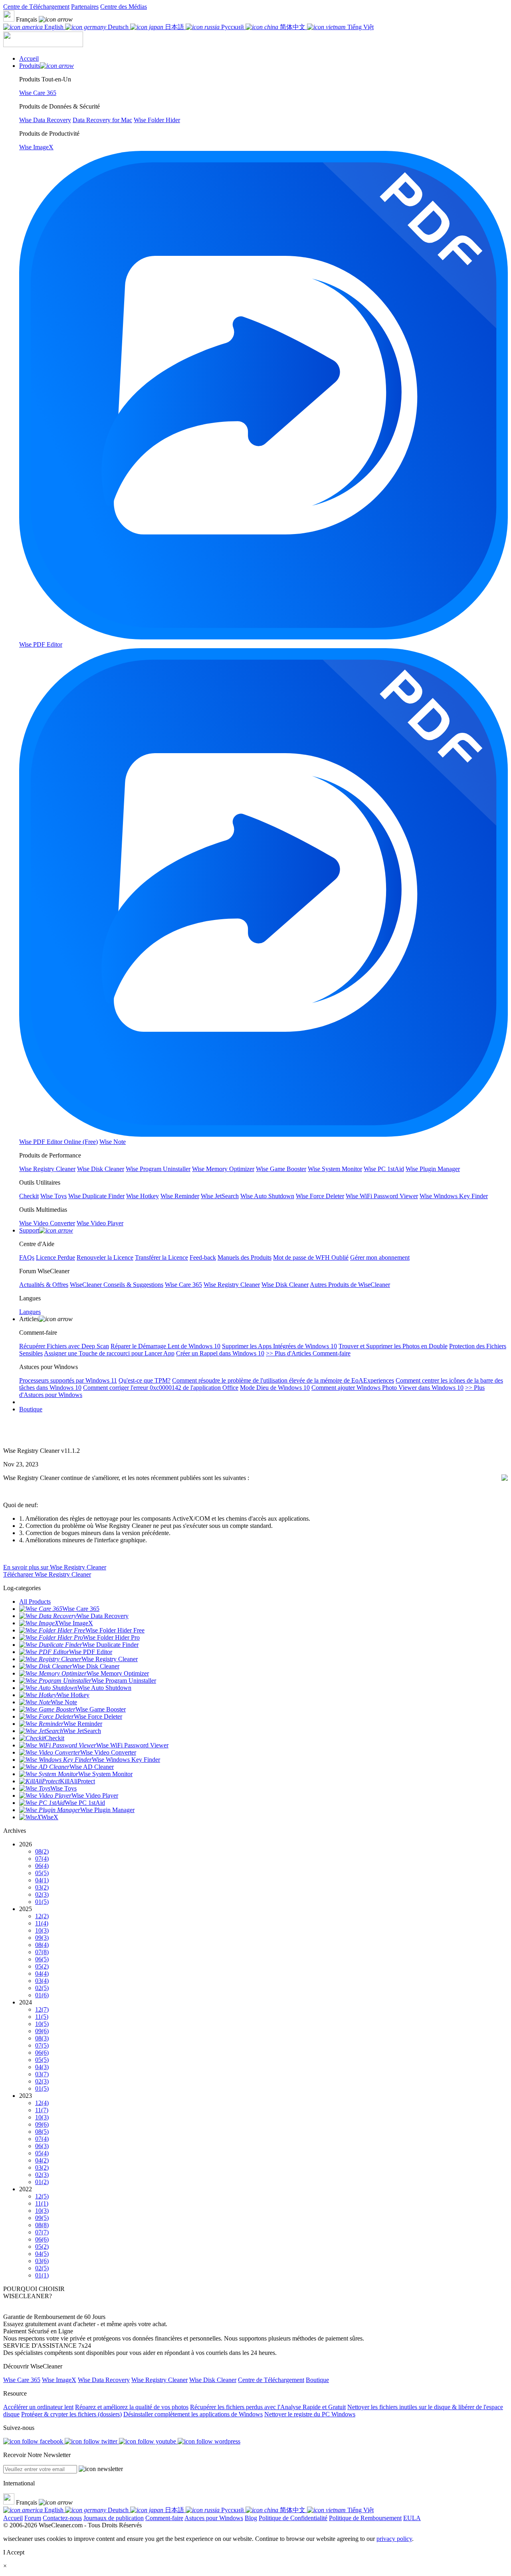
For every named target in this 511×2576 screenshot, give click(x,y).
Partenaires (85, 7)
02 (42, 1894)
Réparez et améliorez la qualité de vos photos (132, 2407)
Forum (33, 2518)
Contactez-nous (62, 2518)
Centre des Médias (124, 7)
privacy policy (394, 2539)
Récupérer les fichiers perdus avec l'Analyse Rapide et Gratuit (268, 2407)
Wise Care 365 (22, 2380)
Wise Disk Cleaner (213, 2380)
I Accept (14, 2552)
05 (42, 1873)
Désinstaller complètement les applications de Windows (193, 2414)
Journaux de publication (114, 2518)
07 (42, 1859)
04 (42, 1880)
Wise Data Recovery (104, 2380)
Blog (251, 2518)
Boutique (31, 1409)
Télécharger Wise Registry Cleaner (47, 1574)
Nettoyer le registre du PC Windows (310, 2414)
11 (42, 1923)
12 (42, 1916)
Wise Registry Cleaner (159, 2380)
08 (42, 1851)
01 (42, 1902)
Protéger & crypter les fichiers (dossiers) (71, 2414)
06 (42, 1866)
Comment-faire (164, 2518)
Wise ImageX (59, 2380)
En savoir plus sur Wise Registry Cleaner (55, 1567)
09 (42, 1938)
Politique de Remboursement (365, 2518)
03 (42, 1887)
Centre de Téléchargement (36, 7)
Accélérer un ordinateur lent (38, 2407)
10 (42, 1930)
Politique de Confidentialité (293, 2518)
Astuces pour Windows (214, 2518)
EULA (412, 2518)
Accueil (13, 2518)
